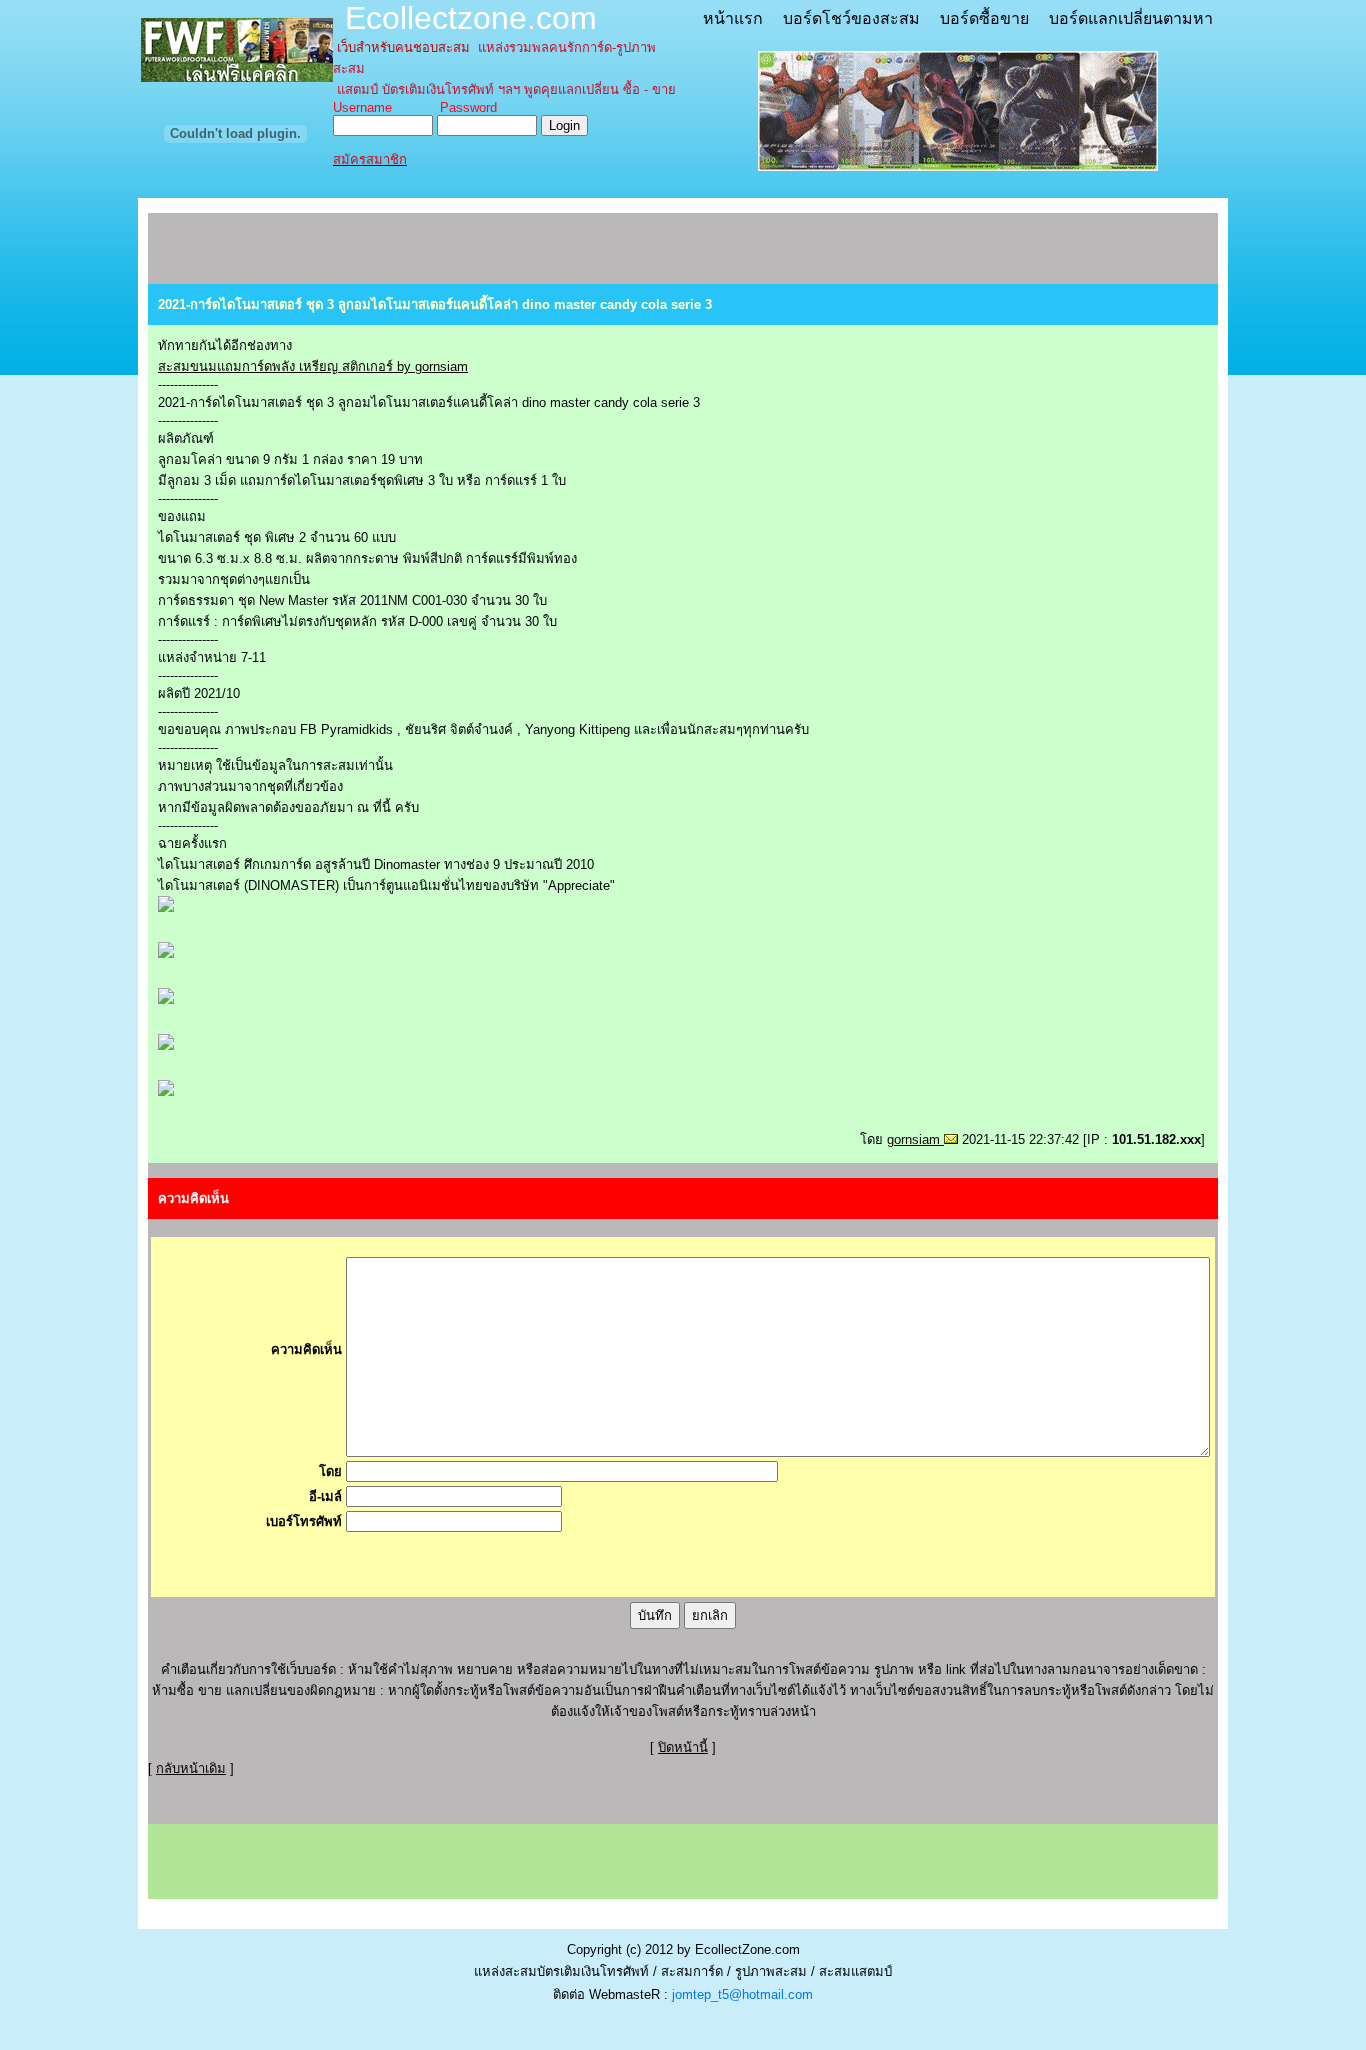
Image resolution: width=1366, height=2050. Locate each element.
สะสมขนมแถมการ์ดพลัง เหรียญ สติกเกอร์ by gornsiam (313, 366)
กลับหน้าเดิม (191, 1768)
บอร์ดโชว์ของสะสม (851, 18)
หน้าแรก (733, 18)
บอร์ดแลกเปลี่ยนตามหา (1131, 18)
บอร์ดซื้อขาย (984, 18)
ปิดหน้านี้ (683, 1747)
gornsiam (915, 1139)
